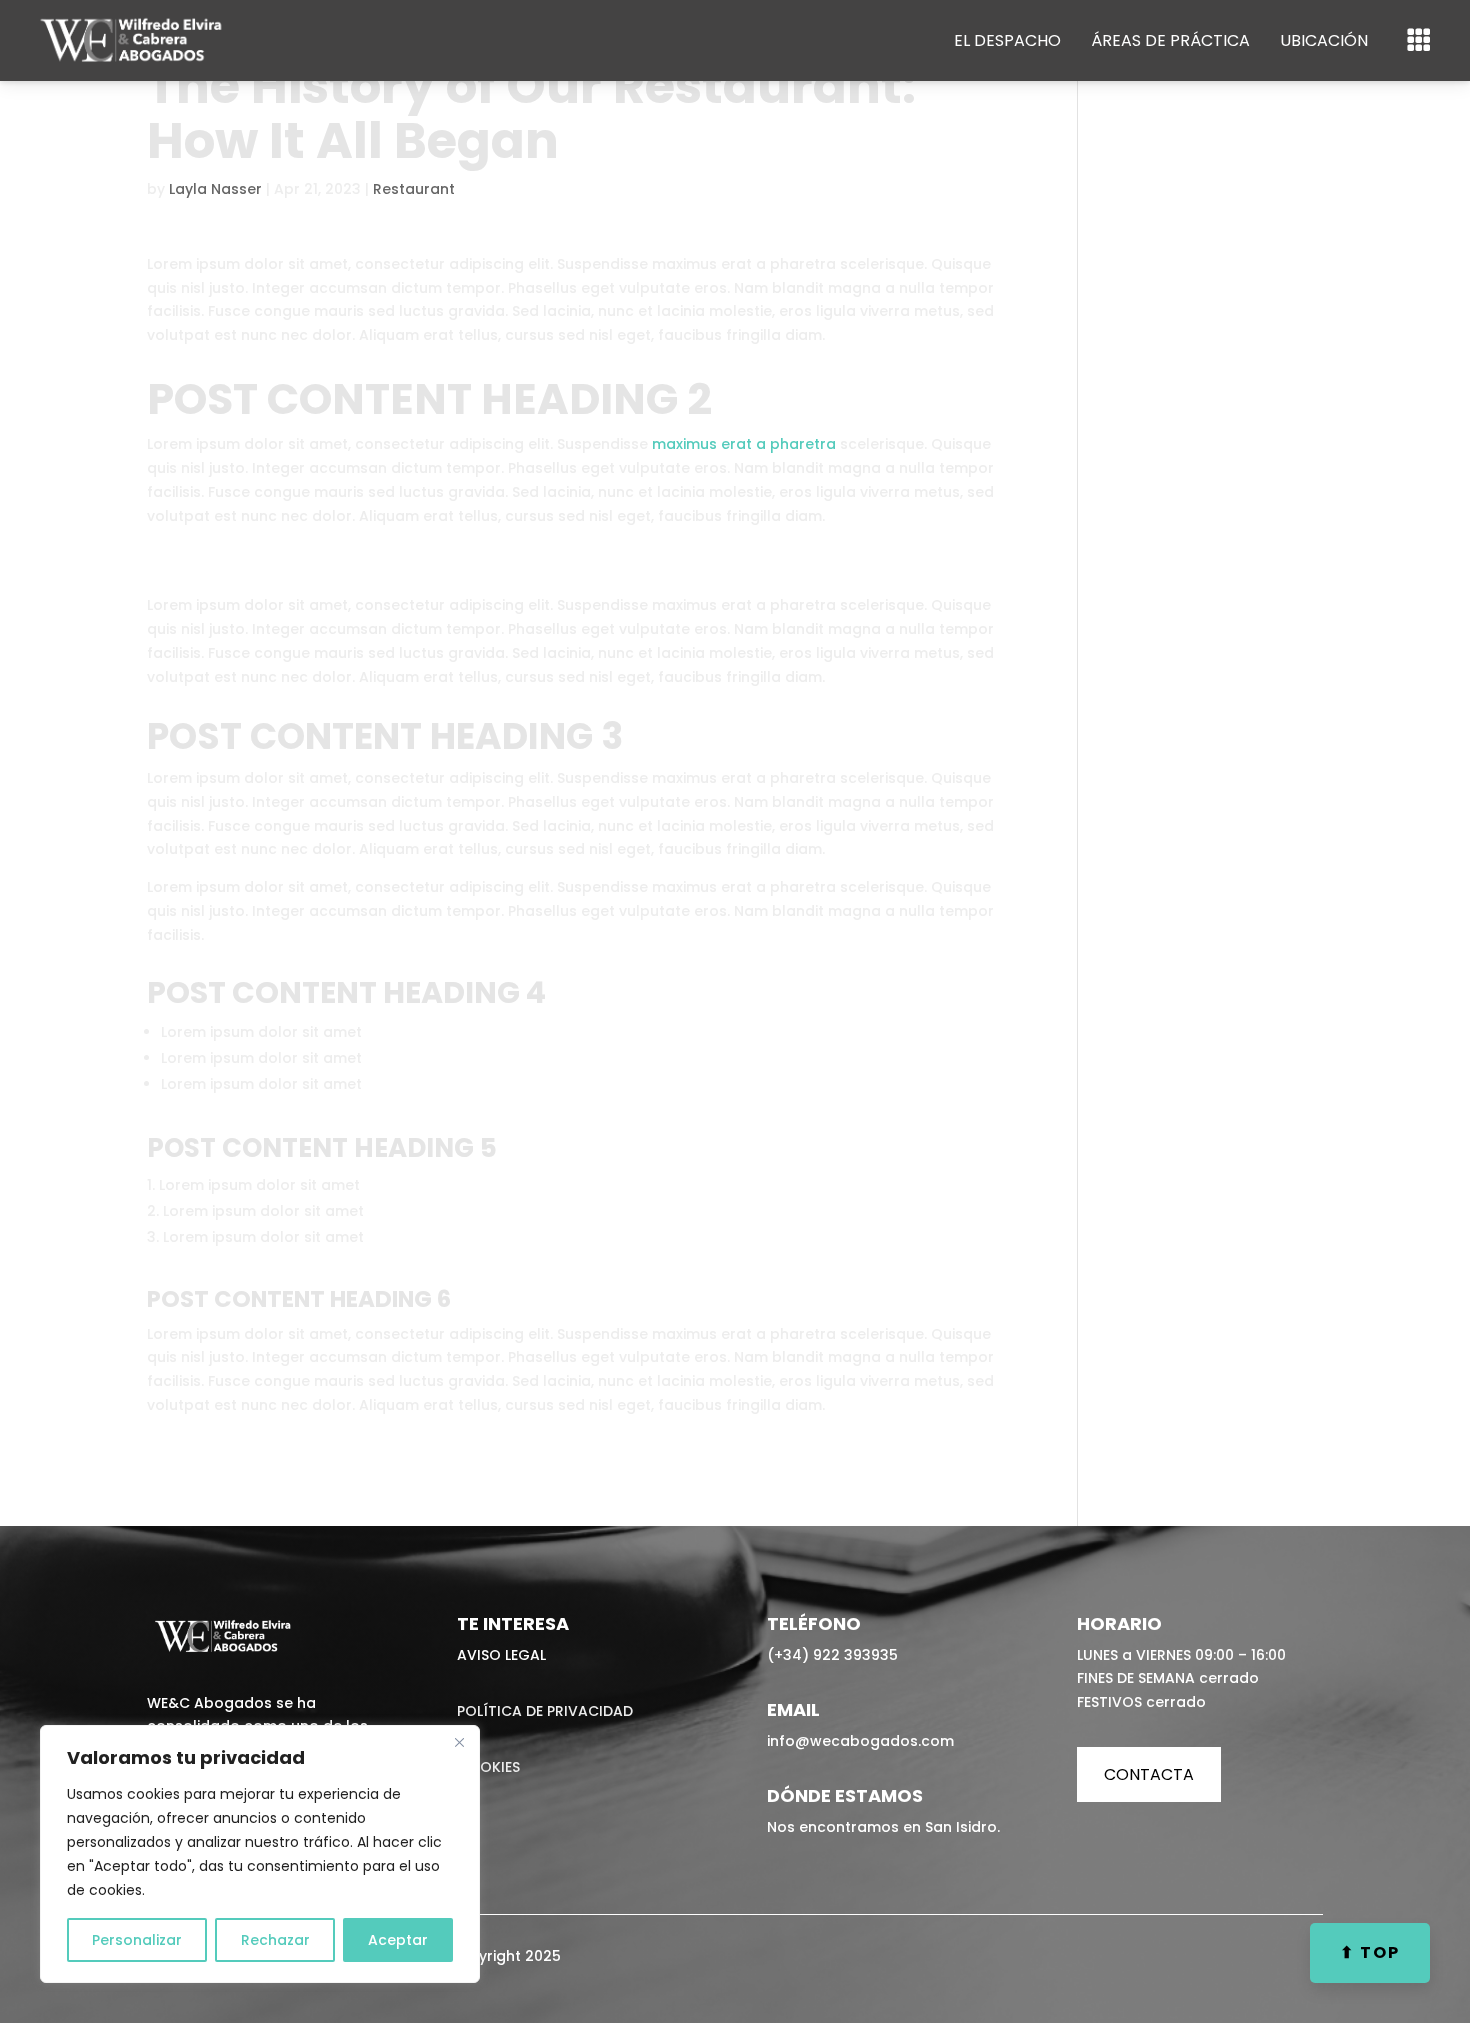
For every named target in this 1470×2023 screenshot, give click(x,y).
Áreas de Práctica (1170, 40)
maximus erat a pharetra (744, 444)
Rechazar (275, 1940)
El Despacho (1007, 40)
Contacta (1149, 1774)
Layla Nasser (215, 189)
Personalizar (137, 1940)
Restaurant (414, 189)
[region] (260, 1854)
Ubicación (1324, 40)
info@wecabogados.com (860, 1741)
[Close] (459, 1742)
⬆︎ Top (1370, 1952)
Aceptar (398, 1940)
